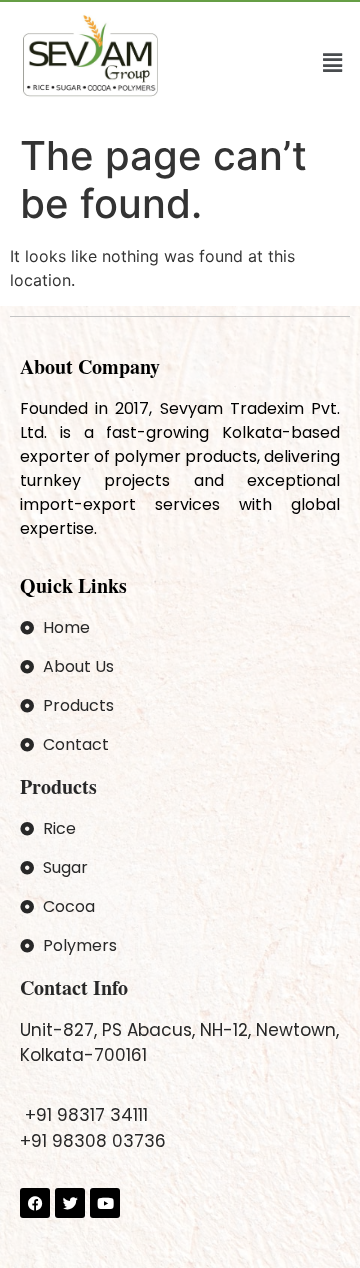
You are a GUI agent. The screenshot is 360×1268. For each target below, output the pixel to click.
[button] (333, 62)
